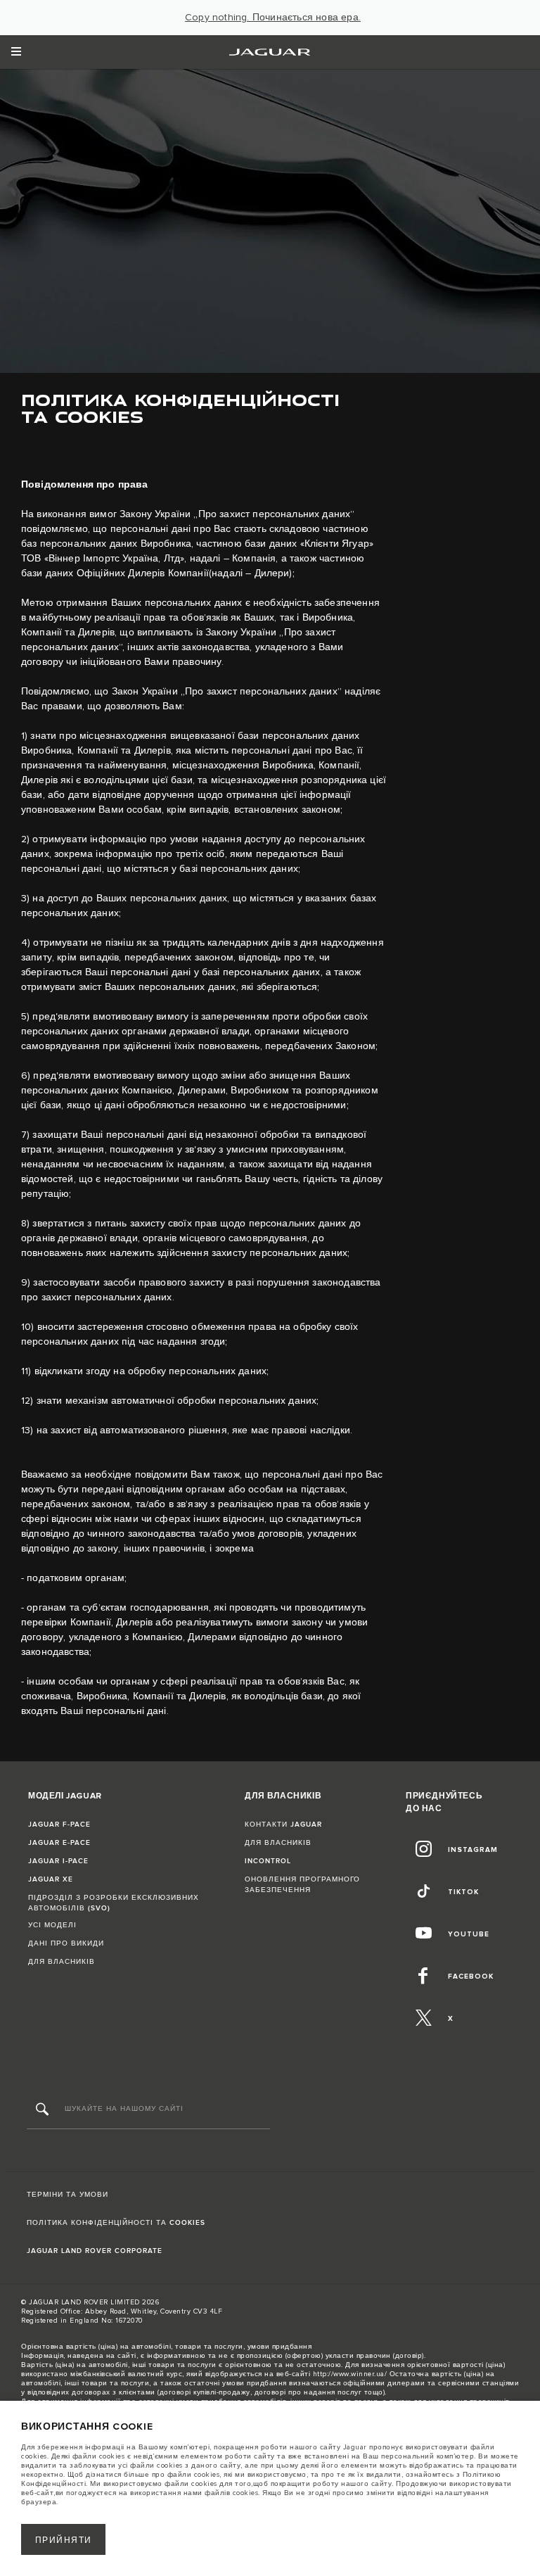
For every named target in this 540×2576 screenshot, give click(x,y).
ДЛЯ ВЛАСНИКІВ (62, 1962)
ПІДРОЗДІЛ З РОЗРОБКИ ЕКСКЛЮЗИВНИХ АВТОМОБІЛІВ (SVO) (114, 1903)
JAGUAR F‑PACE (59, 1825)
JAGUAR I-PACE (58, 1861)
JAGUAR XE (51, 1879)
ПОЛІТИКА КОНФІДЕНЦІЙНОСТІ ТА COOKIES (116, 2223)
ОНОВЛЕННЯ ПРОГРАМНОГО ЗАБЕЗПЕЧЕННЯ (302, 1885)
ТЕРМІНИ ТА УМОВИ (67, 2195)
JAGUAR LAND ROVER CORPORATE (95, 2251)
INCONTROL (268, 1861)
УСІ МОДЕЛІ (52, 1925)
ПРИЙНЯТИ (64, 2540)
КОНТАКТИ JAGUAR (283, 1825)
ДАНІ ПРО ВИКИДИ (66, 1943)
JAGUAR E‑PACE (59, 1843)
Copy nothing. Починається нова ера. (273, 18)
